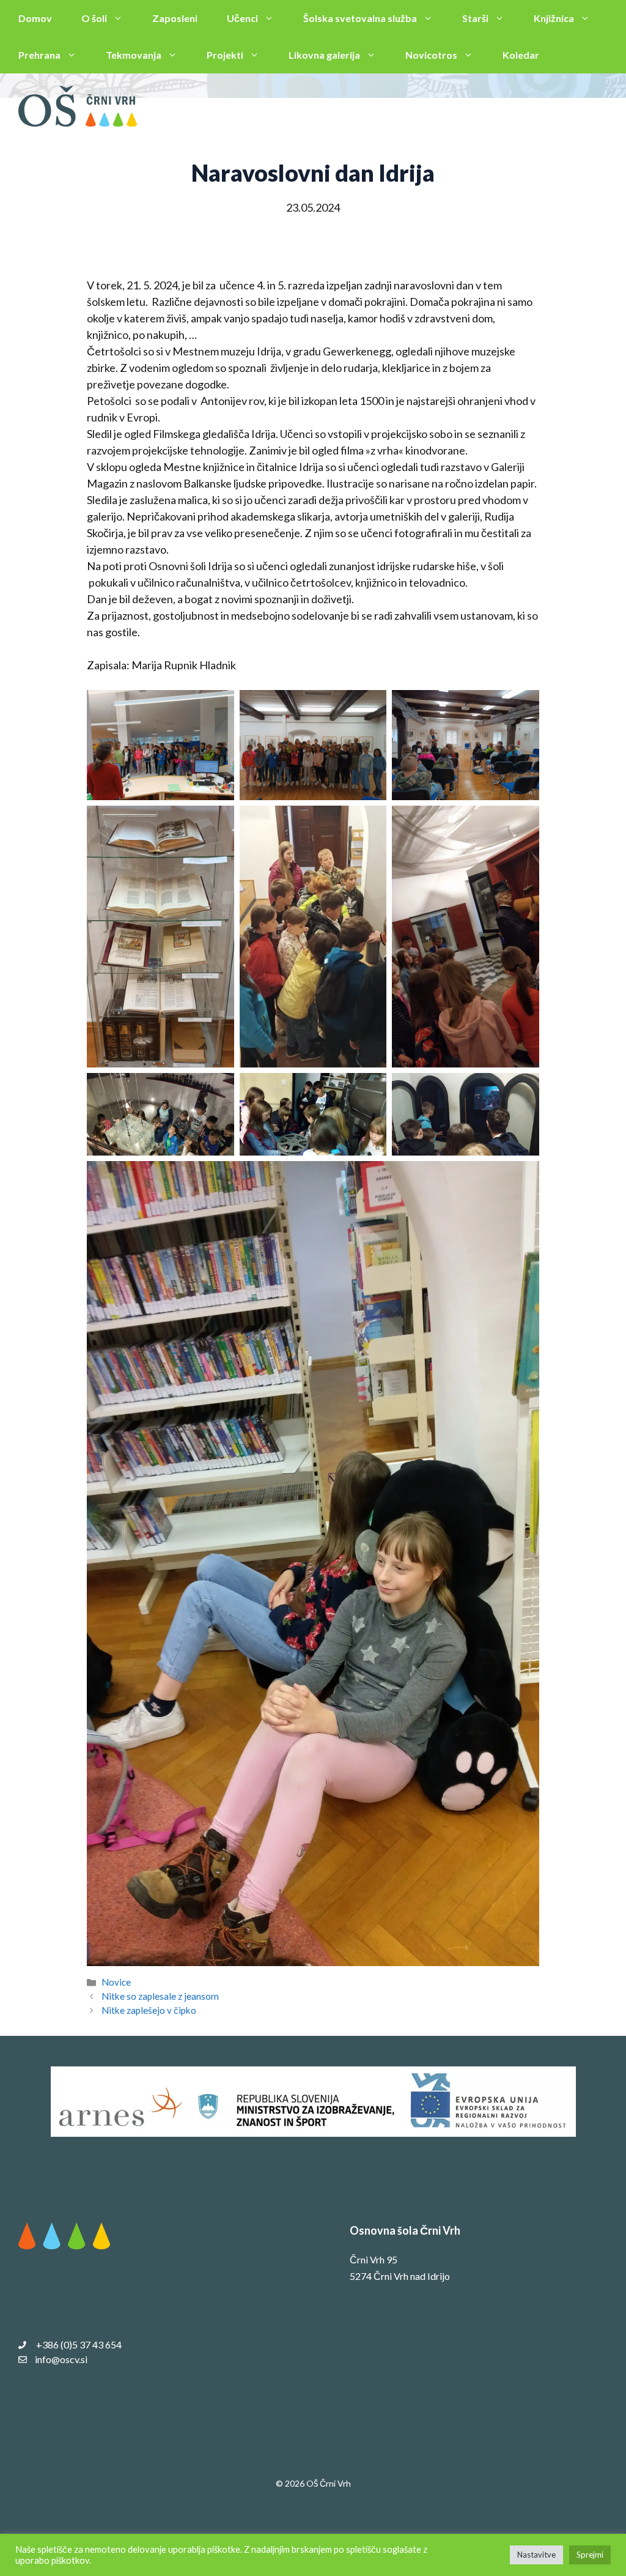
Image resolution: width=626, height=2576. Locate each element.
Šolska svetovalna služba (360, 18)
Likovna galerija (324, 55)
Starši (475, 18)
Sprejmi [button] (590, 2555)
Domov (35, 18)
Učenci (242, 18)
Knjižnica (554, 18)
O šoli (94, 18)
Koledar (521, 55)
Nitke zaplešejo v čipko (149, 2010)
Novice (116, 1982)
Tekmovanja (134, 55)
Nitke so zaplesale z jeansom (160, 1996)
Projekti (225, 55)
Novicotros (431, 55)
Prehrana (39, 55)
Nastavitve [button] (536, 2555)
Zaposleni (175, 18)
